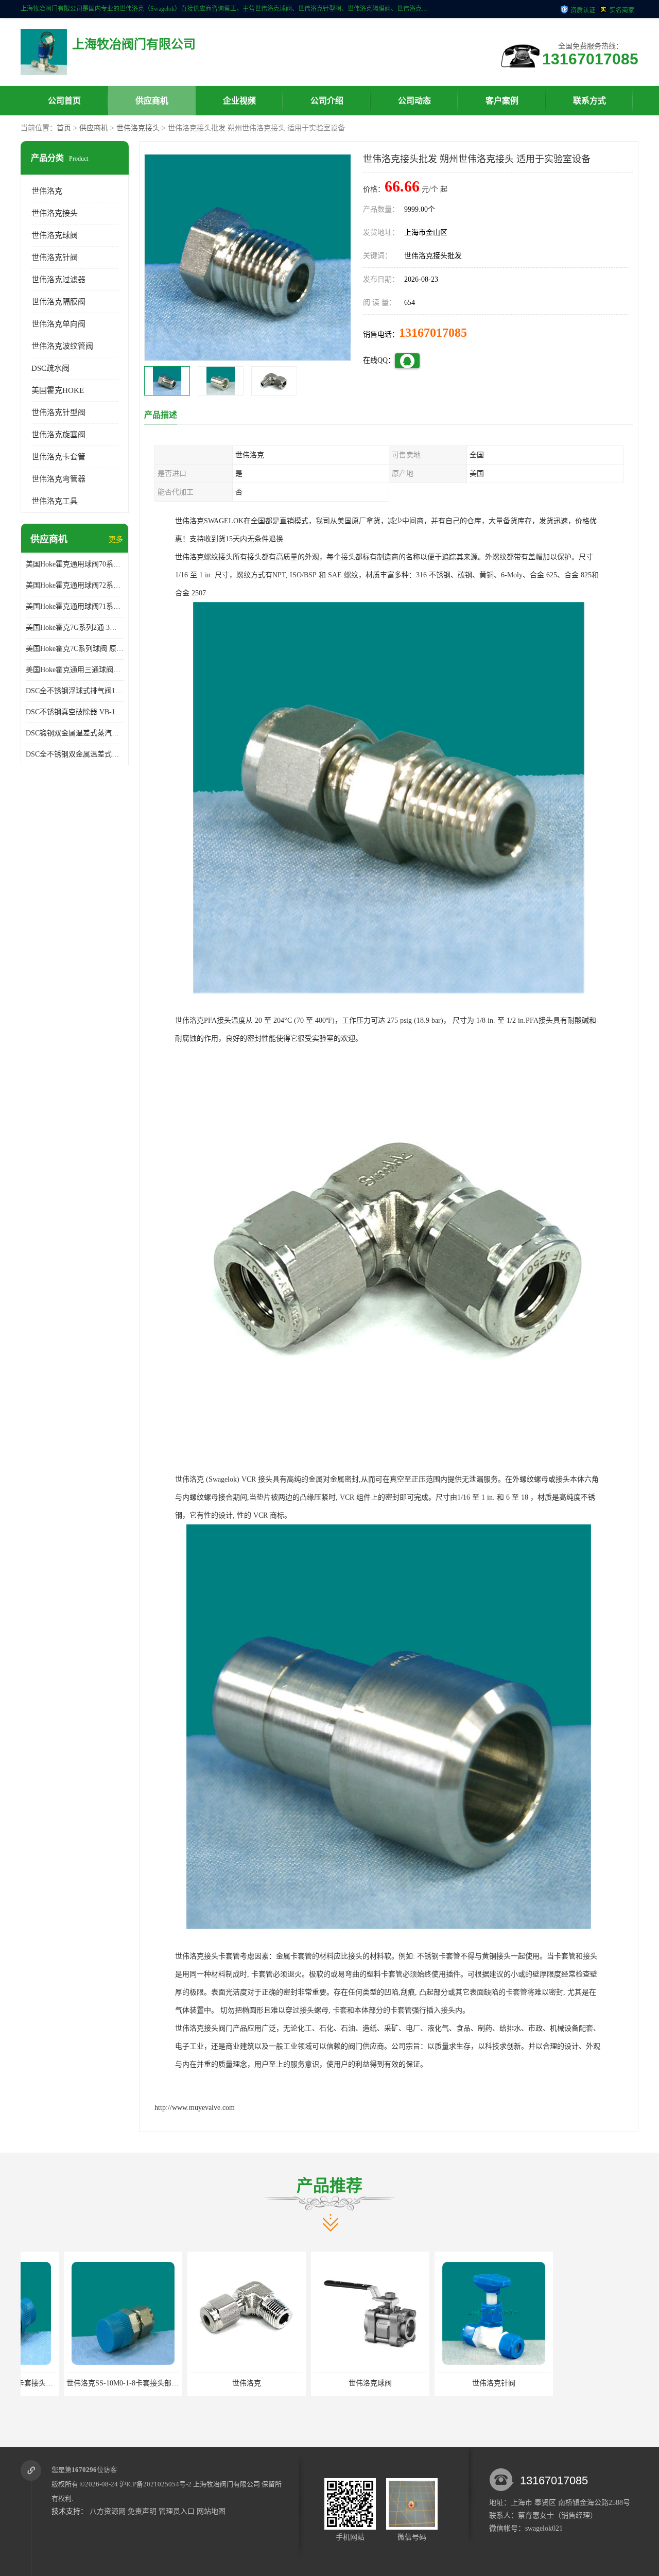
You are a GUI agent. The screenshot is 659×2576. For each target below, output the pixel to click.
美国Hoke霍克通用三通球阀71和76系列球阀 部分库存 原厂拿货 (75, 670)
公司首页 (64, 101)
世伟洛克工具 (55, 501)
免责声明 (142, 2511)
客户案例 (502, 101)
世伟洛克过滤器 (58, 280)
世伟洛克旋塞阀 (58, 435)
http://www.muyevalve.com (195, 2108)
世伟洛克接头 (138, 128)
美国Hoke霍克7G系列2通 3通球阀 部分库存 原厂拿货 (75, 628)
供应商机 (152, 101)
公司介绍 (327, 101)
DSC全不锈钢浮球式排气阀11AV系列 (75, 691)
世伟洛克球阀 (55, 235)
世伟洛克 (47, 191)
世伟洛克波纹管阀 (62, 346)
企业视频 (239, 101)
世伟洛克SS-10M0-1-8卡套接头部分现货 (86, 2383)
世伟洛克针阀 (55, 257)
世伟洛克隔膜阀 (58, 302)
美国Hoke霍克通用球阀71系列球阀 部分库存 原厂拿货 (75, 606)
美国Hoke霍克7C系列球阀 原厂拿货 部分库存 (75, 649)
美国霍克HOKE (58, 390)
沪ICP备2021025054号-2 (155, 2484)
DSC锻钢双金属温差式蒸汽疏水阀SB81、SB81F (75, 733)
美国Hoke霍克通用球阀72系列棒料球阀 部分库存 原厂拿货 (75, 585)
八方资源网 (108, 2511)
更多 (116, 539)
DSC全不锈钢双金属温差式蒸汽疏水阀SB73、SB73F (75, 754)
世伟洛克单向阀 (58, 324)
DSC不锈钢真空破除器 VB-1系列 (75, 712)
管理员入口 (177, 2511)
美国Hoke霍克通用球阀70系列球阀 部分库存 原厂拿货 (75, 564)
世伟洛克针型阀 (58, 413)
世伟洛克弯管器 (58, 479)
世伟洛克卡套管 (58, 457)
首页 (64, 128)
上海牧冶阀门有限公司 (227, 2484)
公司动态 (414, 101)
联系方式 (589, 101)
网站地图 (211, 2511)
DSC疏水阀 (50, 368)
